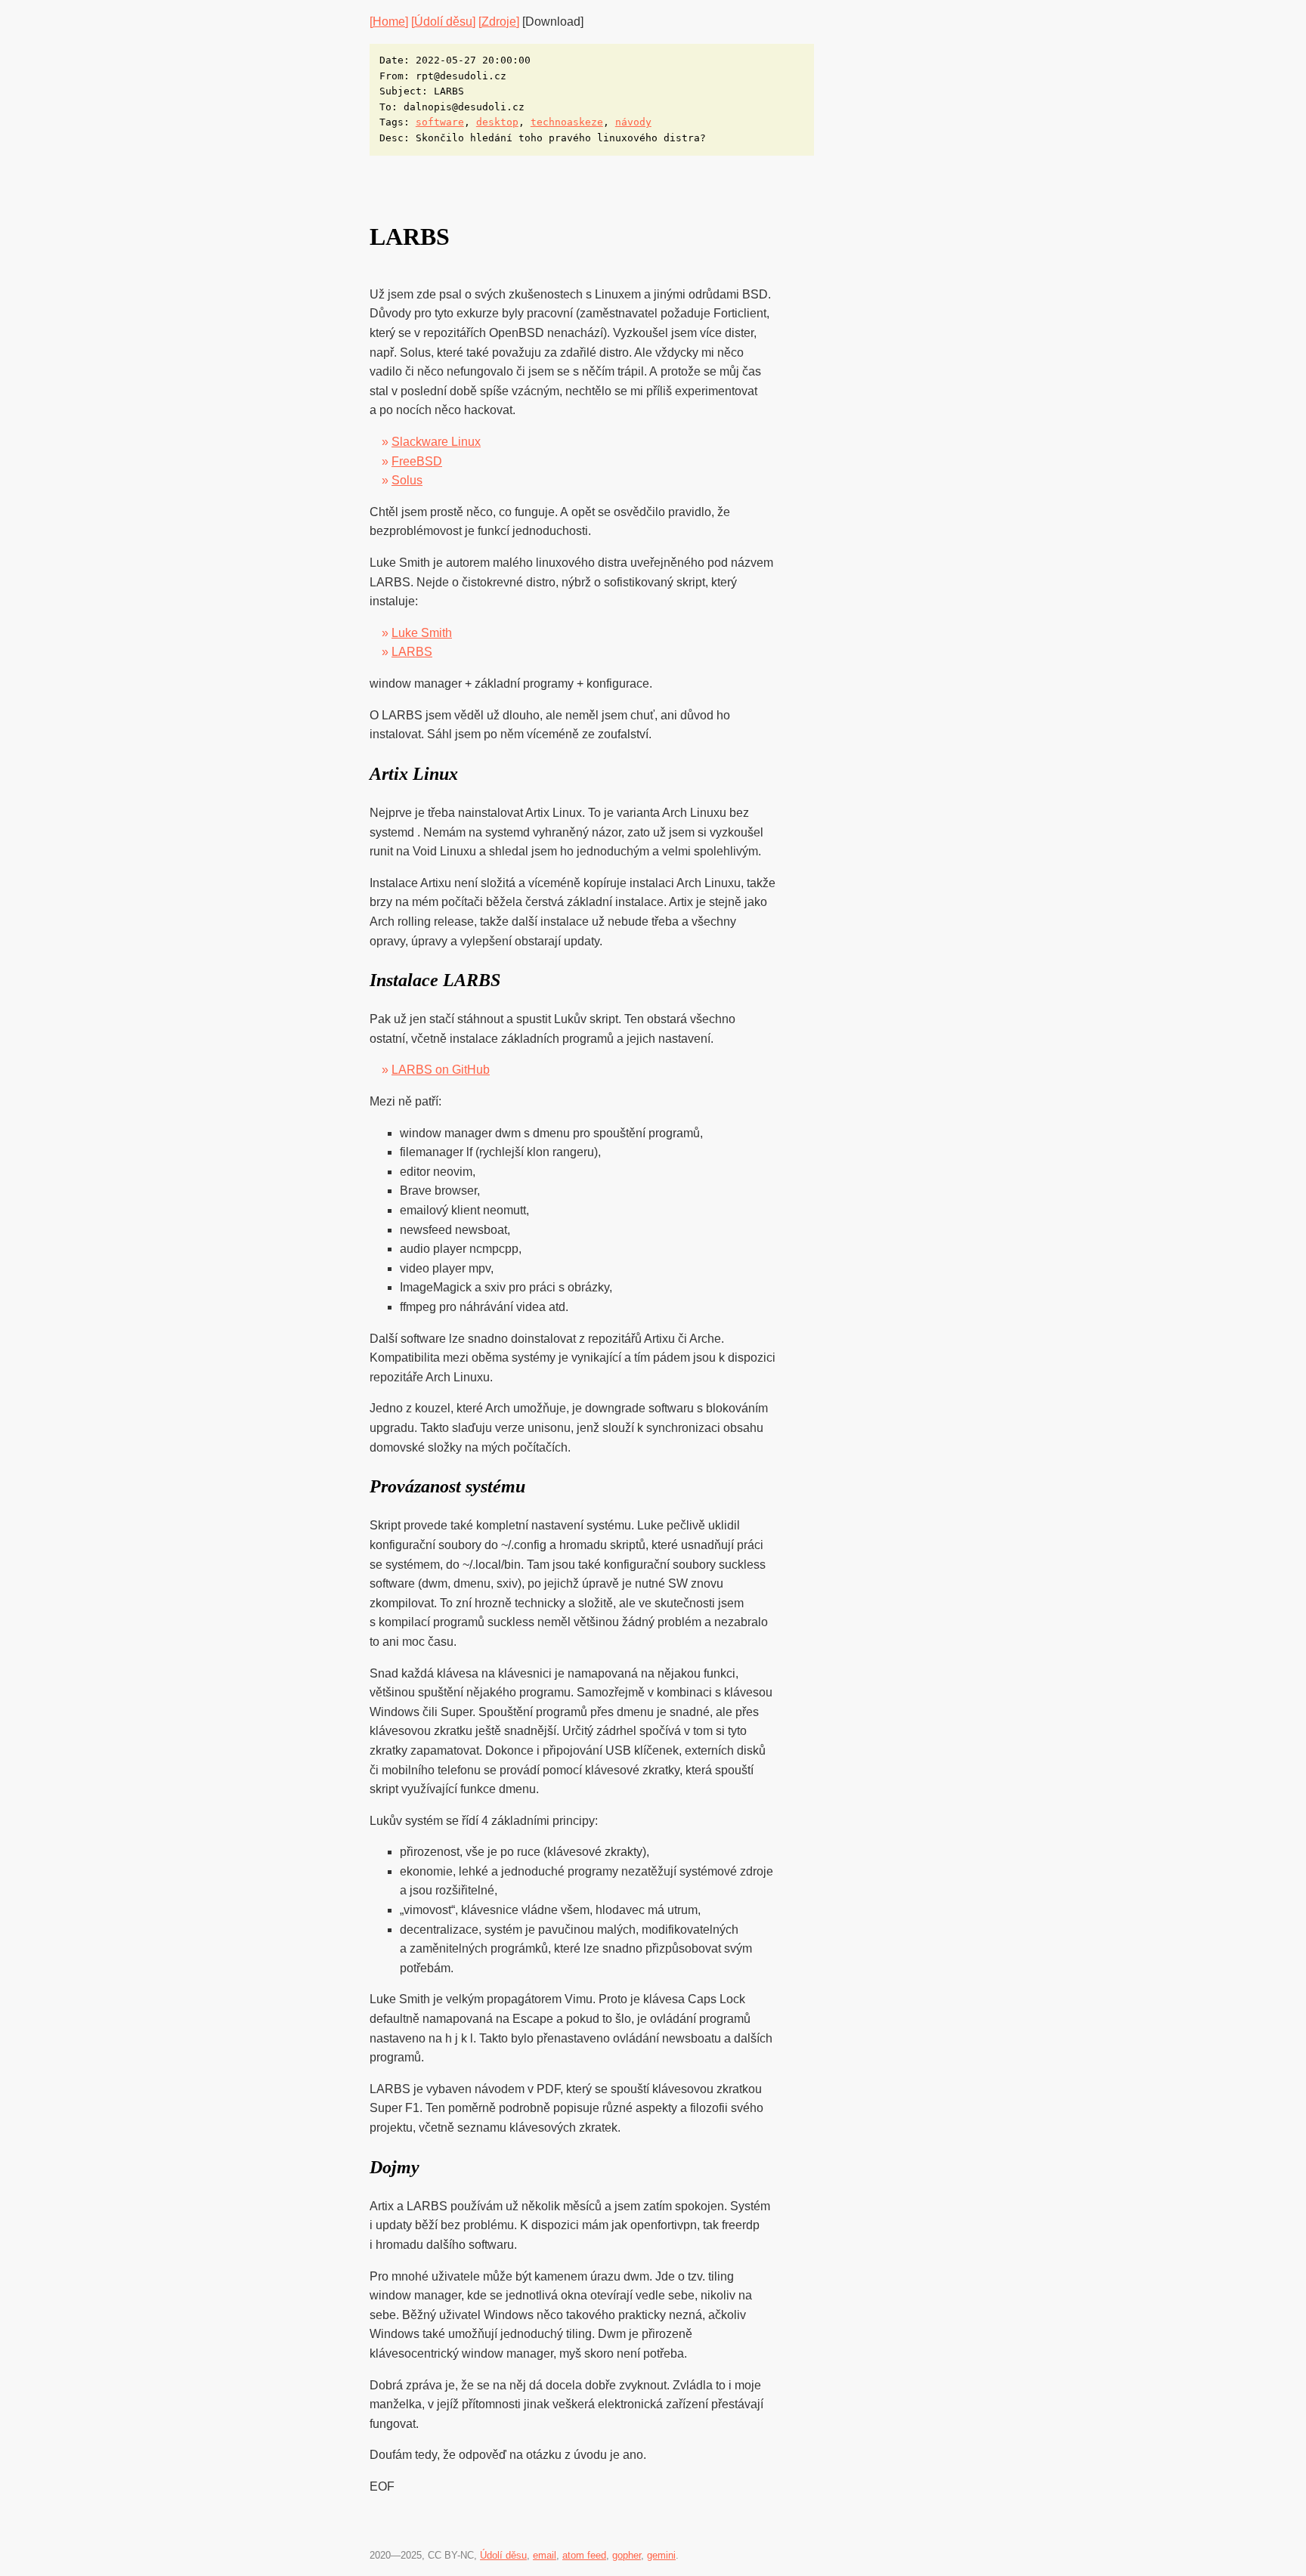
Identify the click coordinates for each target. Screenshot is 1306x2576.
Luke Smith (422, 633)
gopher (627, 2555)
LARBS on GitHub (441, 1070)
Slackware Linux (436, 442)
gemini (661, 2555)
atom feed (584, 2555)
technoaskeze (567, 122)
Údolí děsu (503, 2555)
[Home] (389, 22)
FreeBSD (417, 461)
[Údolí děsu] (443, 22)
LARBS (412, 652)
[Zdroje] (499, 22)
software (440, 122)
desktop (497, 122)
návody (633, 122)
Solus (407, 480)
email (545, 2555)
